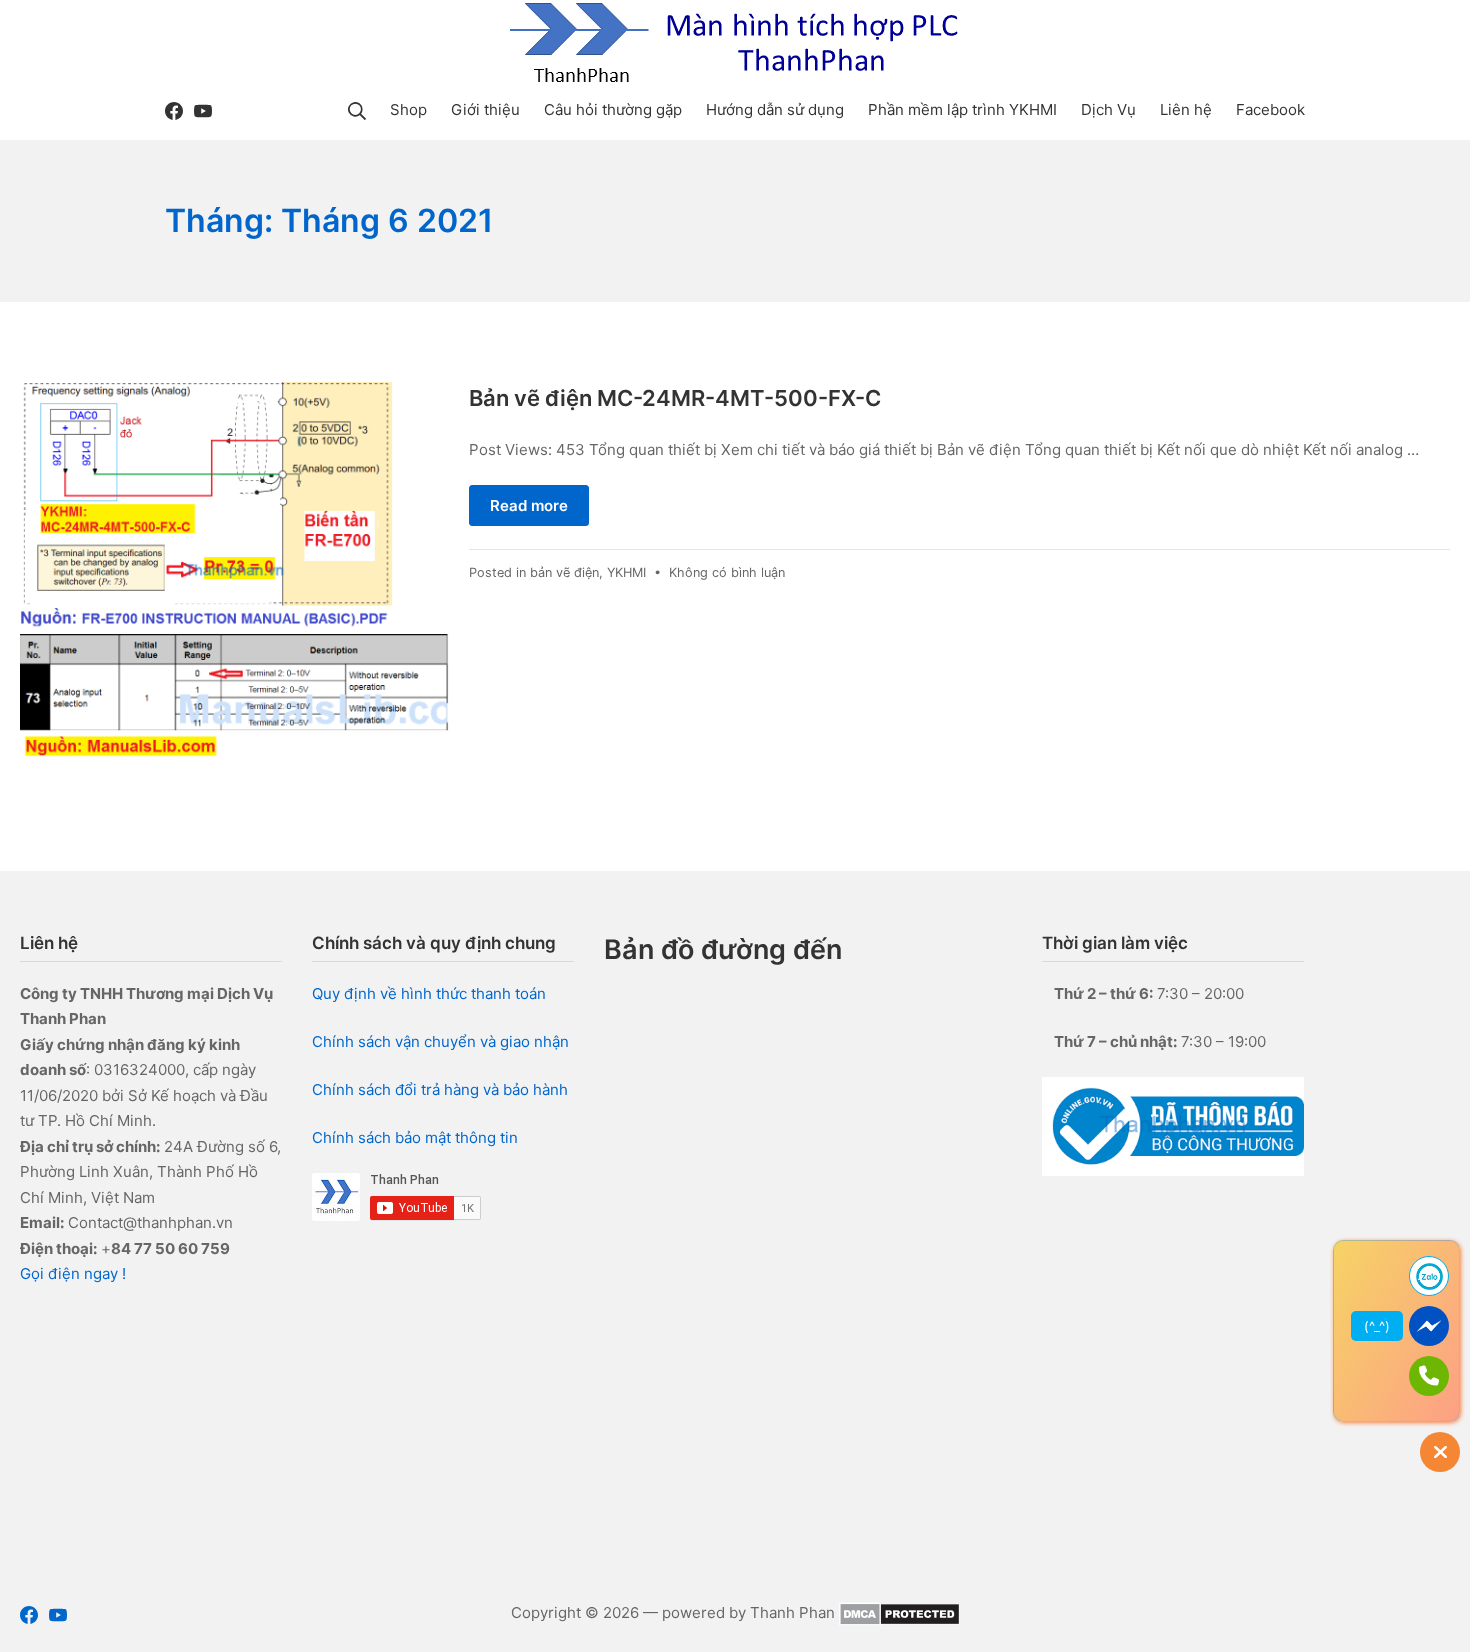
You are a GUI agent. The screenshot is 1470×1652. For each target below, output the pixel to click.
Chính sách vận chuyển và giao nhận (440, 1041)
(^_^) (1377, 1326)
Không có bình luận (727, 572)
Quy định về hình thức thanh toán (429, 993)
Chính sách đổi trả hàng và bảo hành (440, 1089)
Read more (529, 505)
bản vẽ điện (564, 572)
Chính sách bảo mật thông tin (415, 1137)
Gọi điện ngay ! (73, 1273)
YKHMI (626, 572)
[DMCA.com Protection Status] (899, 1612)
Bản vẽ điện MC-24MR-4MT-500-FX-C (675, 398)
